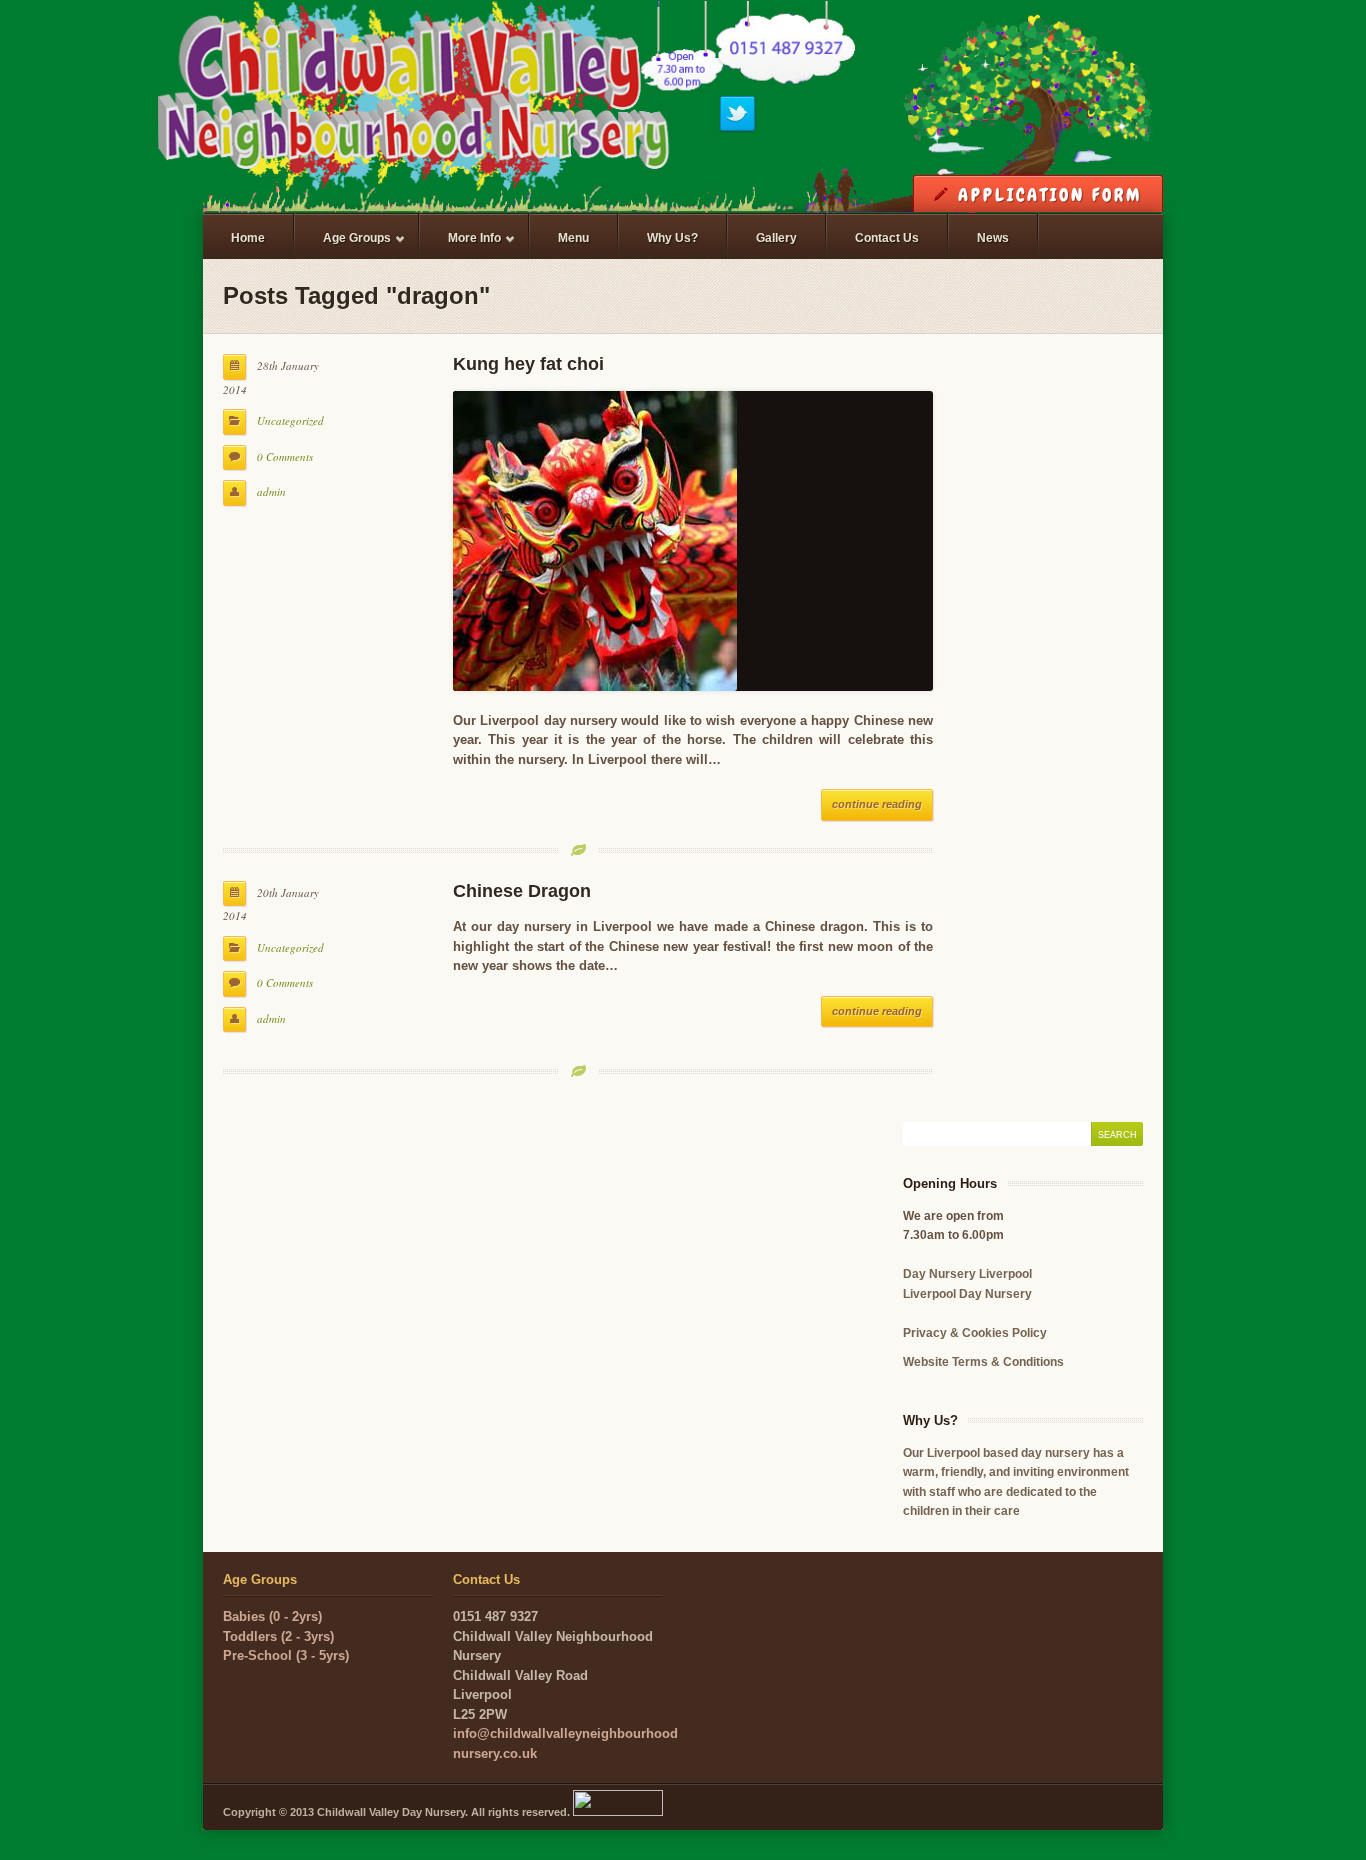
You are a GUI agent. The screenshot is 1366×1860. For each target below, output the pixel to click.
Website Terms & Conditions (983, 1362)
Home (248, 238)
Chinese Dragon (522, 891)
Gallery (776, 238)
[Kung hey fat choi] (693, 541)
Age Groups (343, 247)
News (993, 238)
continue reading (877, 804)
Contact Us (887, 238)
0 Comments (285, 456)
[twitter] (737, 128)
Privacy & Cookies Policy (975, 1333)
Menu (573, 238)
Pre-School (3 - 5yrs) (286, 1655)
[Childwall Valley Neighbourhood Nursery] (683, 110)
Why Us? (672, 238)
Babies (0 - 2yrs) (272, 1616)
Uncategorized (290, 420)
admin (271, 491)
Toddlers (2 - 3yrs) (278, 1636)
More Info (460, 247)
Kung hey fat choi (528, 364)
